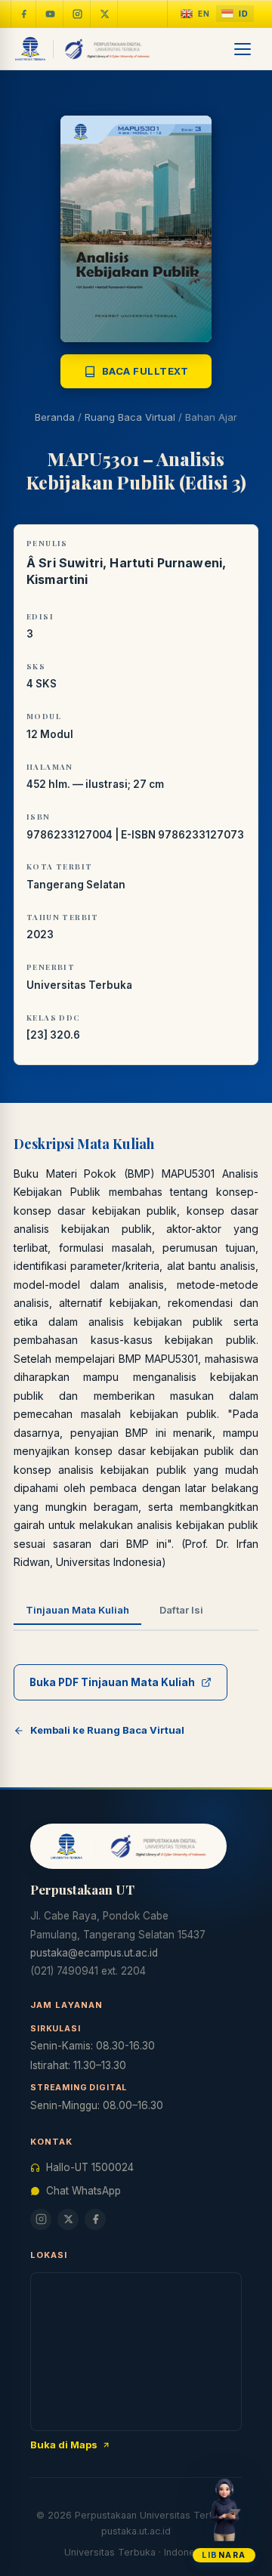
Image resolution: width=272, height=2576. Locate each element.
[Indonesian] (235, 14)
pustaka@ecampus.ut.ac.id (94, 1953)
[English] (195, 14)
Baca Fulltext (145, 371)
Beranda (55, 417)
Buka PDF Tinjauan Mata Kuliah (112, 1682)
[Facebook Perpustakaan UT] (23, 14)
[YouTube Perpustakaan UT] (51, 14)
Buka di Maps (64, 2445)
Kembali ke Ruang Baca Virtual (107, 1730)
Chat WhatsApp (83, 2191)
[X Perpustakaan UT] (68, 2219)
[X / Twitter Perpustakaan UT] (105, 14)
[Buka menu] (243, 49)
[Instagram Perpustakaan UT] (78, 14)
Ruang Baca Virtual (130, 417)
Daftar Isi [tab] (181, 1610)
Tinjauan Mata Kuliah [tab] (77, 1610)
